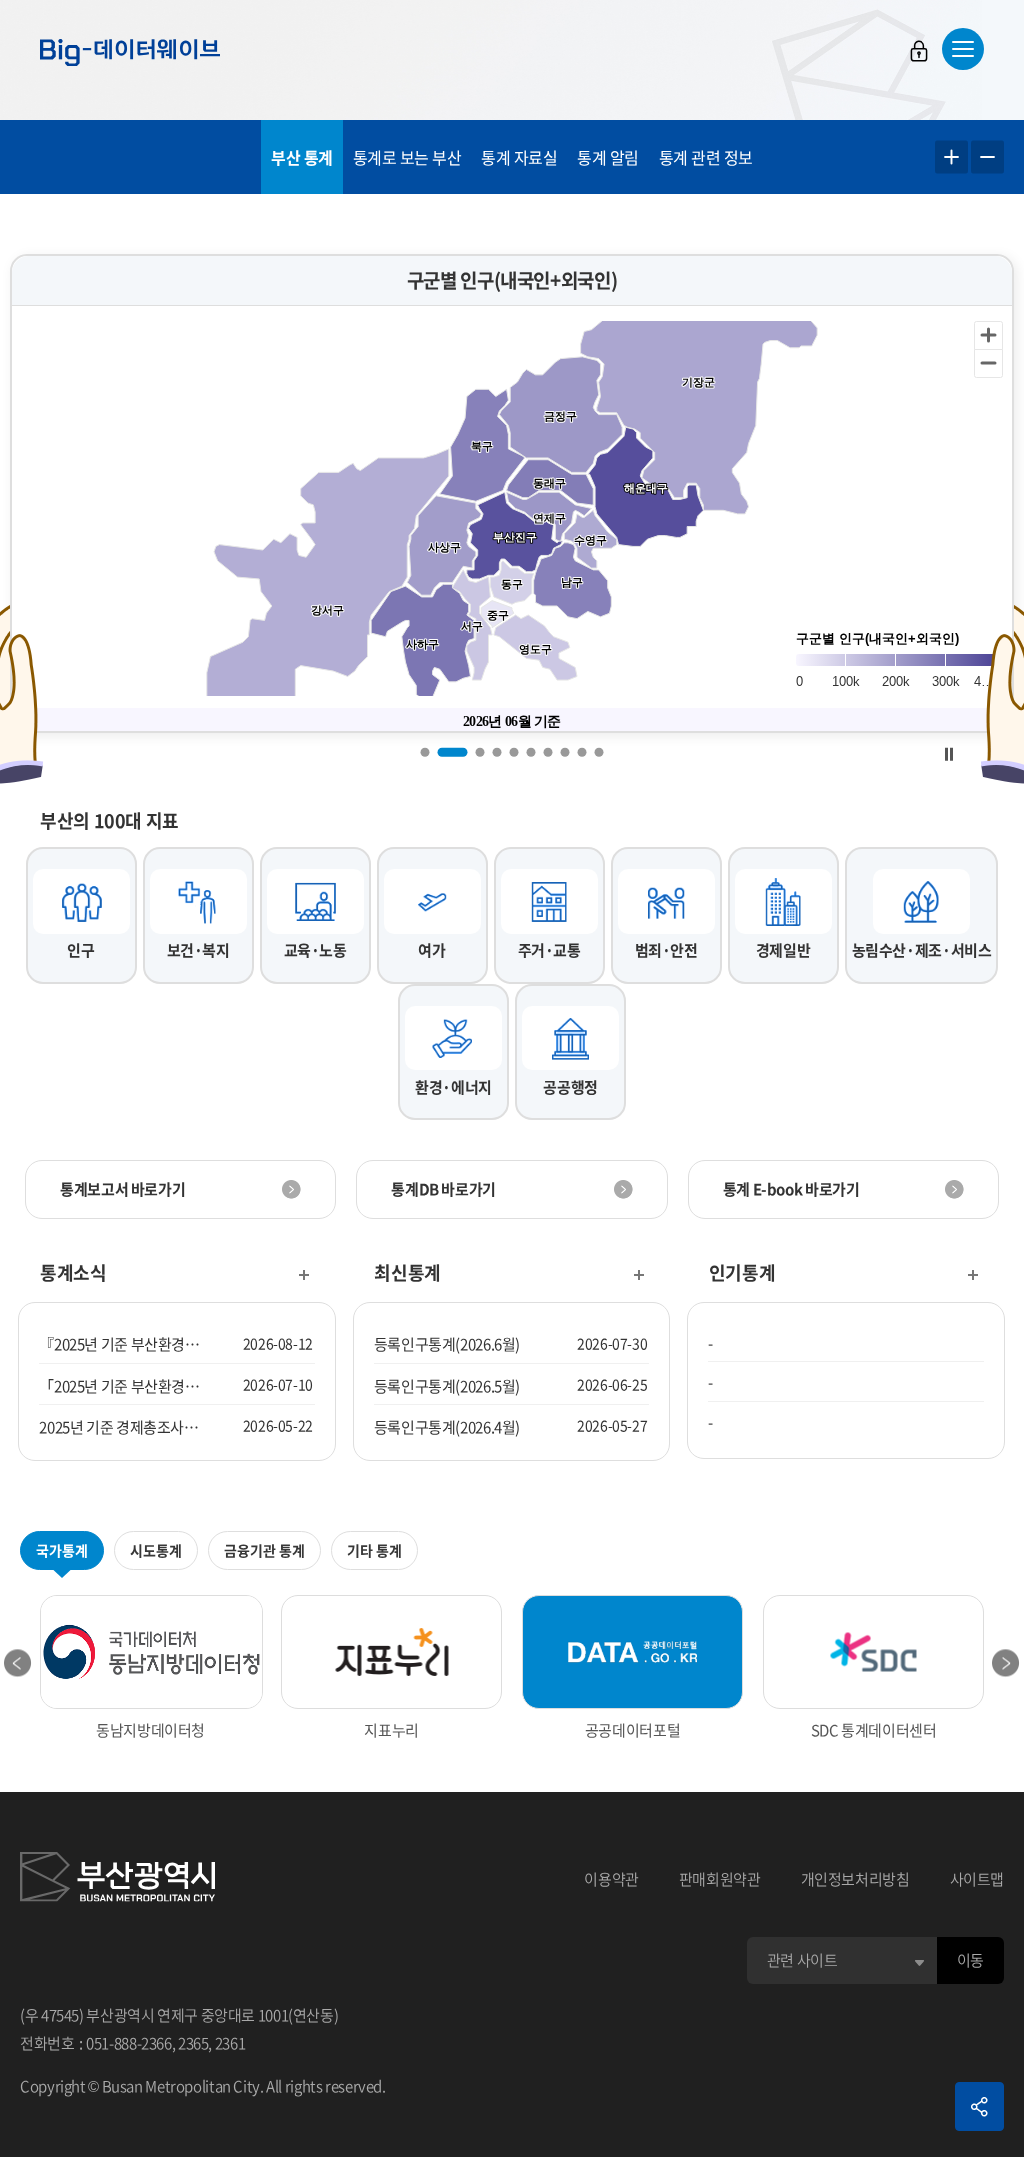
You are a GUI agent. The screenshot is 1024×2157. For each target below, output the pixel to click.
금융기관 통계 (264, 1550)
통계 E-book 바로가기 (791, 1189)
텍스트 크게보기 (951, 157)
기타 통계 (374, 1550)
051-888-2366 (129, 2043)
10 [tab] (599, 751)
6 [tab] (531, 751)
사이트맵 (977, 1879)
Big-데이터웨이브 (130, 52)
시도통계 (156, 1550)
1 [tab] (425, 751)
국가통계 (62, 1550)
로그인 (919, 51)
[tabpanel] (512, 493)
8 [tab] (565, 751)
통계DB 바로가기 (443, 1189)
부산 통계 (302, 157)
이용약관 (611, 1879)
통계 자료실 (519, 157)
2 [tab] (453, 751)
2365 (193, 2043)
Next (1006, 1663)
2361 (230, 2043)
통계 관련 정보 (706, 157)
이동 (970, 1960)
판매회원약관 (720, 1879)
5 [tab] (514, 751)
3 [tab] (480, 751)
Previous (18, 1663)
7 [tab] (548, 751)
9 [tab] (582, 751)
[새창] (117, 1880)
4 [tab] (497, 751)
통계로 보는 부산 (407, 157)
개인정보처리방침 (855, 1879)
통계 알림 (608, 157)
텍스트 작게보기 (987, 157)
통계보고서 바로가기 (122, 1189)
